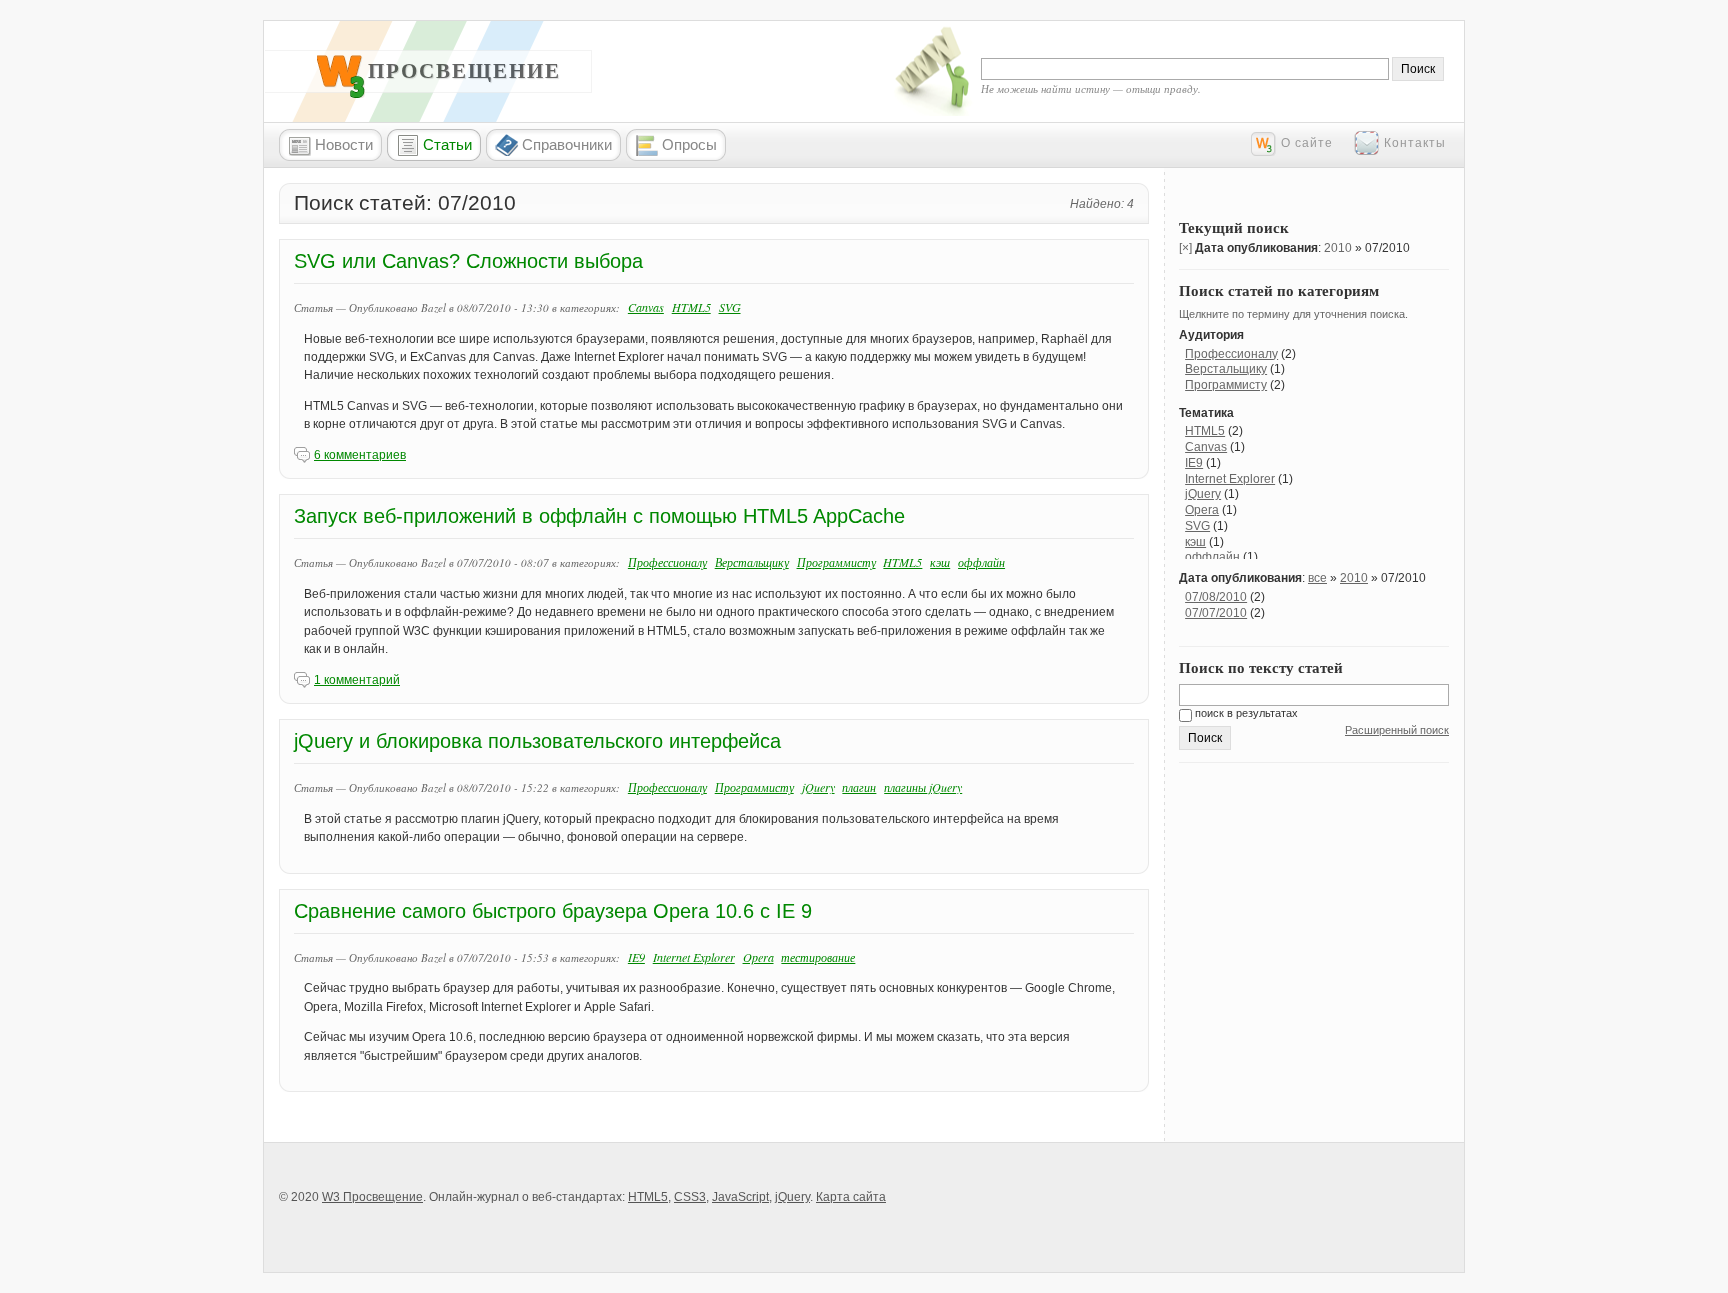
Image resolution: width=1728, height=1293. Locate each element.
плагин (859, 787)
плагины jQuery (923, 787)
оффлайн (981, 562)
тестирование (818, 957)
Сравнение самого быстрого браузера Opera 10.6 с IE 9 (553, 911)
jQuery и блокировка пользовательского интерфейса (537, 741)
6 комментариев (360, 455)
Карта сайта (851, 1197)
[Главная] (341, 94)
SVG (730, 307)
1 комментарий (357, 680)
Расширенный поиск (1397, 730)
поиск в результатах (1245, 713)
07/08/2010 (1216, 597)
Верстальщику (752, 562)
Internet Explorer (694, 957)
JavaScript (740, 1197)
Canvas (646, 307)
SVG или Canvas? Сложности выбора (468, 261)
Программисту (836, 562)
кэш (940, 562)
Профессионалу (667, 562)
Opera (758, 957)
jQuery (818, 787)
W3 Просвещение (443, 71)
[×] (1185, 248)
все (1317, 578)
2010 (1338, 248)
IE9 (636, 957)
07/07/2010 (1216, 613)
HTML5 (691, 307)
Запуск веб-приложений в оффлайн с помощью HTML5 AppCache (599, 516)
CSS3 (690, 1197)
